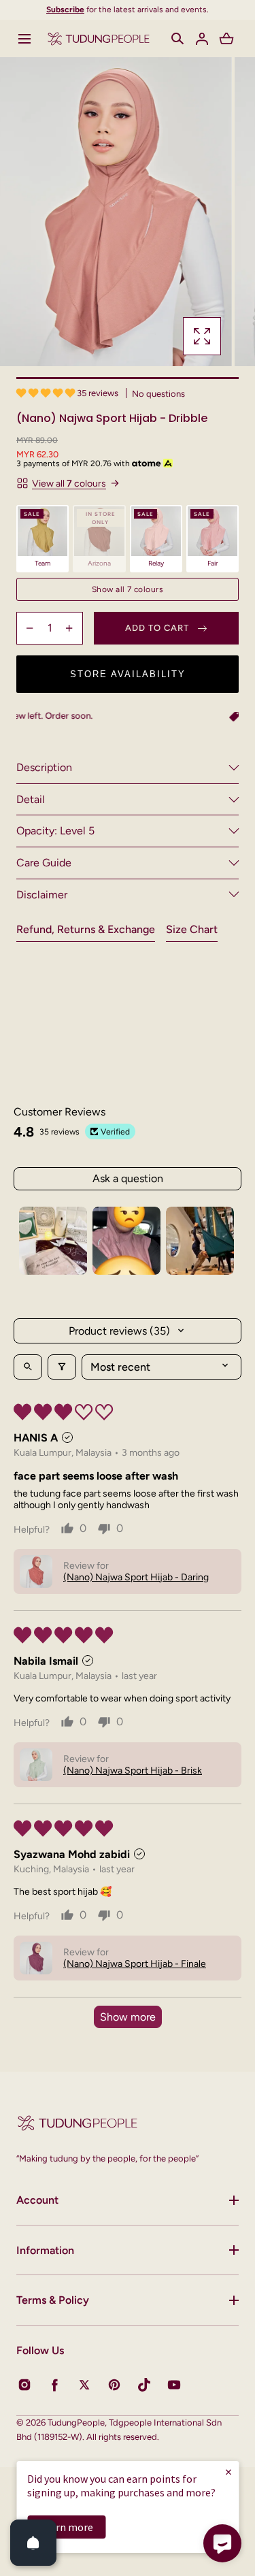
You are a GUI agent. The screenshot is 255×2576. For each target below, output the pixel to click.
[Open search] (28, 1367)
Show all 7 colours (128, 589)
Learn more (66, 2527)
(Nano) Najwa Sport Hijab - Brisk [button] (133, 1771)
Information (45, 2250)
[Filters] (62, 1367)
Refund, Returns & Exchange (86, 929)
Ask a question (128, 1178)
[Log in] (202, 39)
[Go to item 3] (200, 1241)
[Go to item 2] (126, 1241)
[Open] (33, 2543)
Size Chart (192, 929)
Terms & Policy (53, 2300)
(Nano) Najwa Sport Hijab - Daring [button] (136, 1577)
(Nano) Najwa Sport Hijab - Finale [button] (135, 1964)
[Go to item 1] (53, 1241)
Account (37, 2200)
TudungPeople (76, 2423)
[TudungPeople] (99, 38)
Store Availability (128, 674)
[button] (24, 39)
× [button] (228, 2472)
